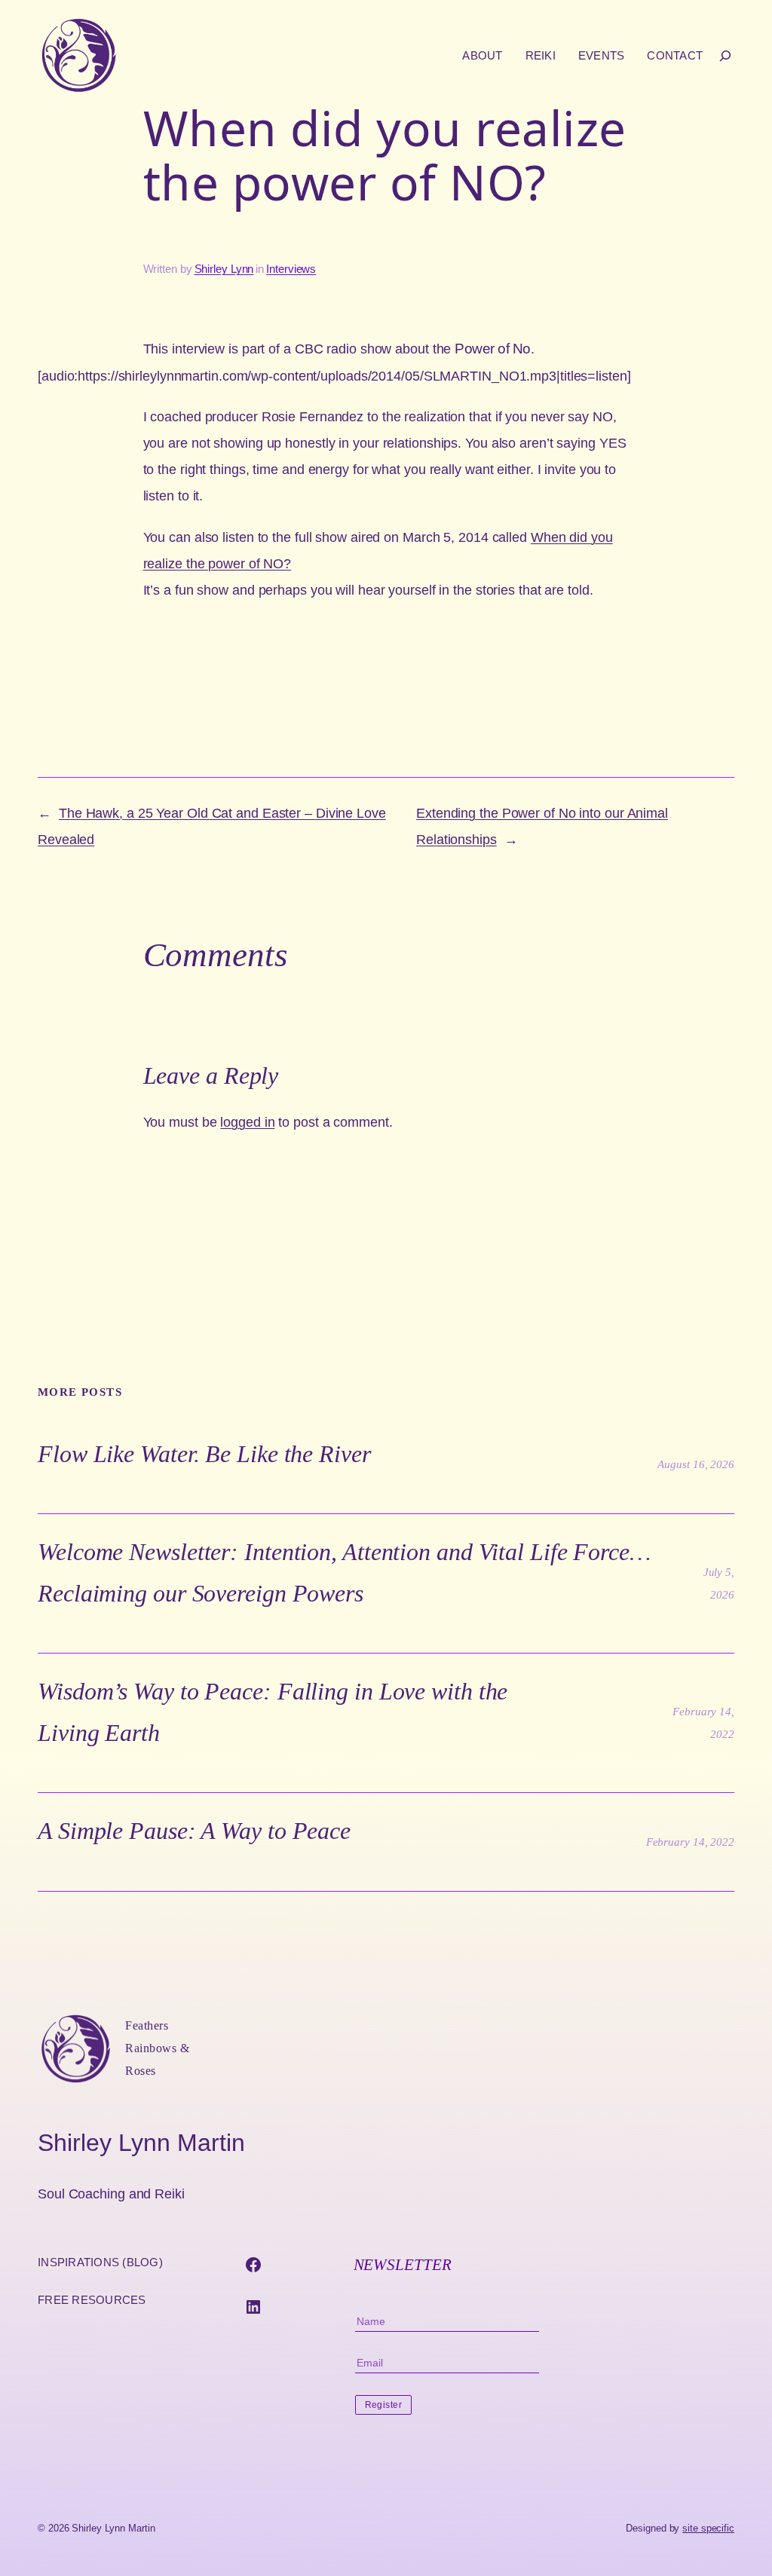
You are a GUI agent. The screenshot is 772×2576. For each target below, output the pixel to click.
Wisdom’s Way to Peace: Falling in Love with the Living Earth (273, 1712)
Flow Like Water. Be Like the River (204, 1454)
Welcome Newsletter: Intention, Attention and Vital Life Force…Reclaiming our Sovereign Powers (344, 1572)
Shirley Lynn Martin (141, 2143)
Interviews (291, 269)
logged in (247, 1122)
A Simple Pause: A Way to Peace (194, 1831)
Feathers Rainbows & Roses (157, 2048)
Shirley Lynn (224, 269)
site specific (708, 2528)
